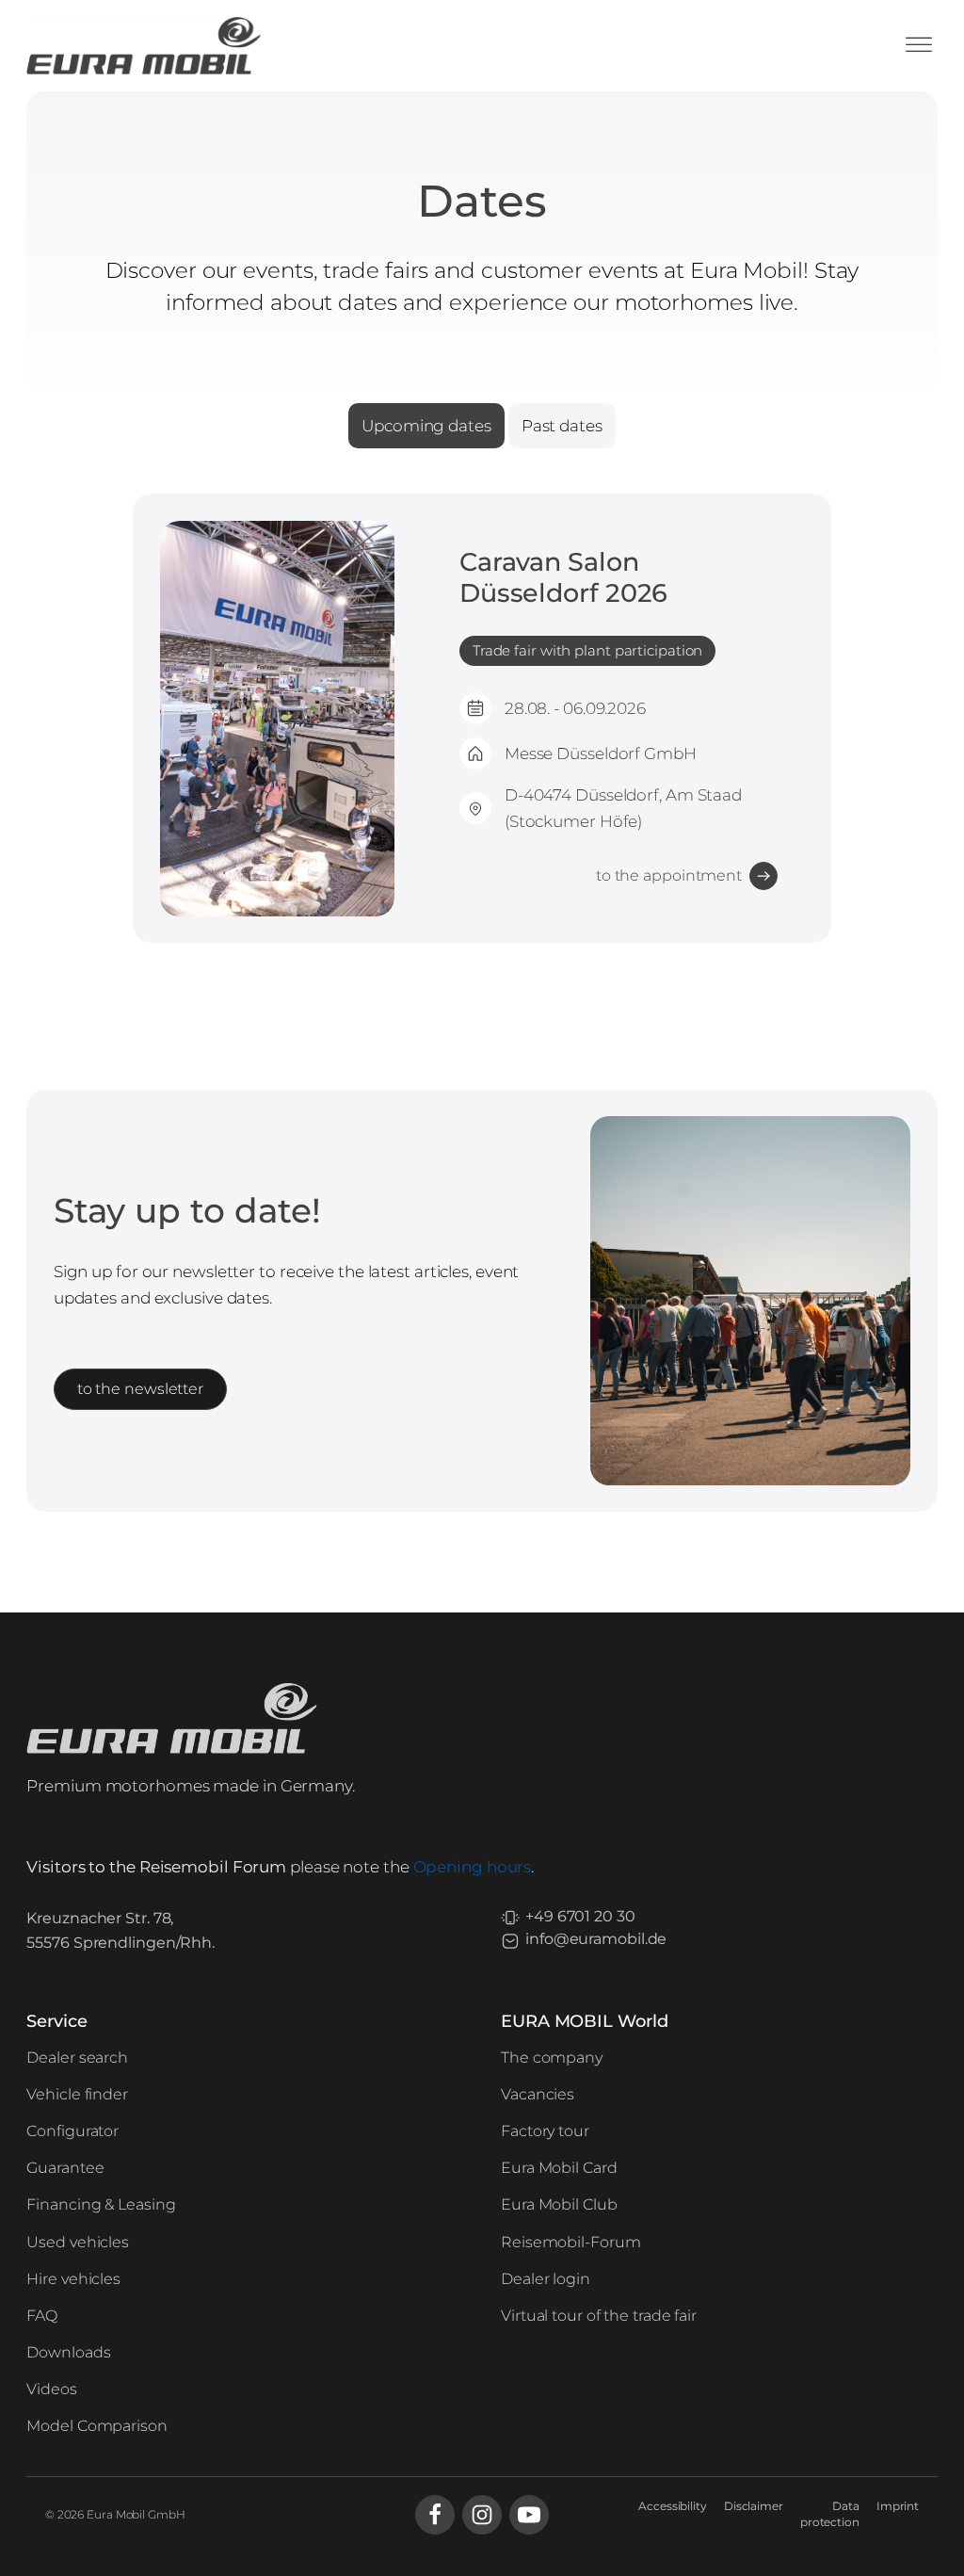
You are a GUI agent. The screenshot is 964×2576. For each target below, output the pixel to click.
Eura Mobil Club (559, 2204)
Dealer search (77, 2058)
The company (552, 2058)
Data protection (830, 2514)
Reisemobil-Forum (570, 2242)
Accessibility (673, 2506)
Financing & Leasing (101, 2204)
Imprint (898, 2506)
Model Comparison (96, 2426)
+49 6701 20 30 (580, 1916)
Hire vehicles (73, 2279)
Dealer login (546, 2279)
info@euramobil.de (596, 1939)
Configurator (72, 2131)
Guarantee (65, 2168)
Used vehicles (78, 2242)
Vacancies (538, 2094)
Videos (51, 2389)
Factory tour (545, 2131)
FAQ (42, 2316)
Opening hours (473, 1866)
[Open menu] (919, 45)
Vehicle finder (77, 2094)
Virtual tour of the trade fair (599, 2316)
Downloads (68, 2352)
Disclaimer (754, 2506)
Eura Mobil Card (559, 2168)
